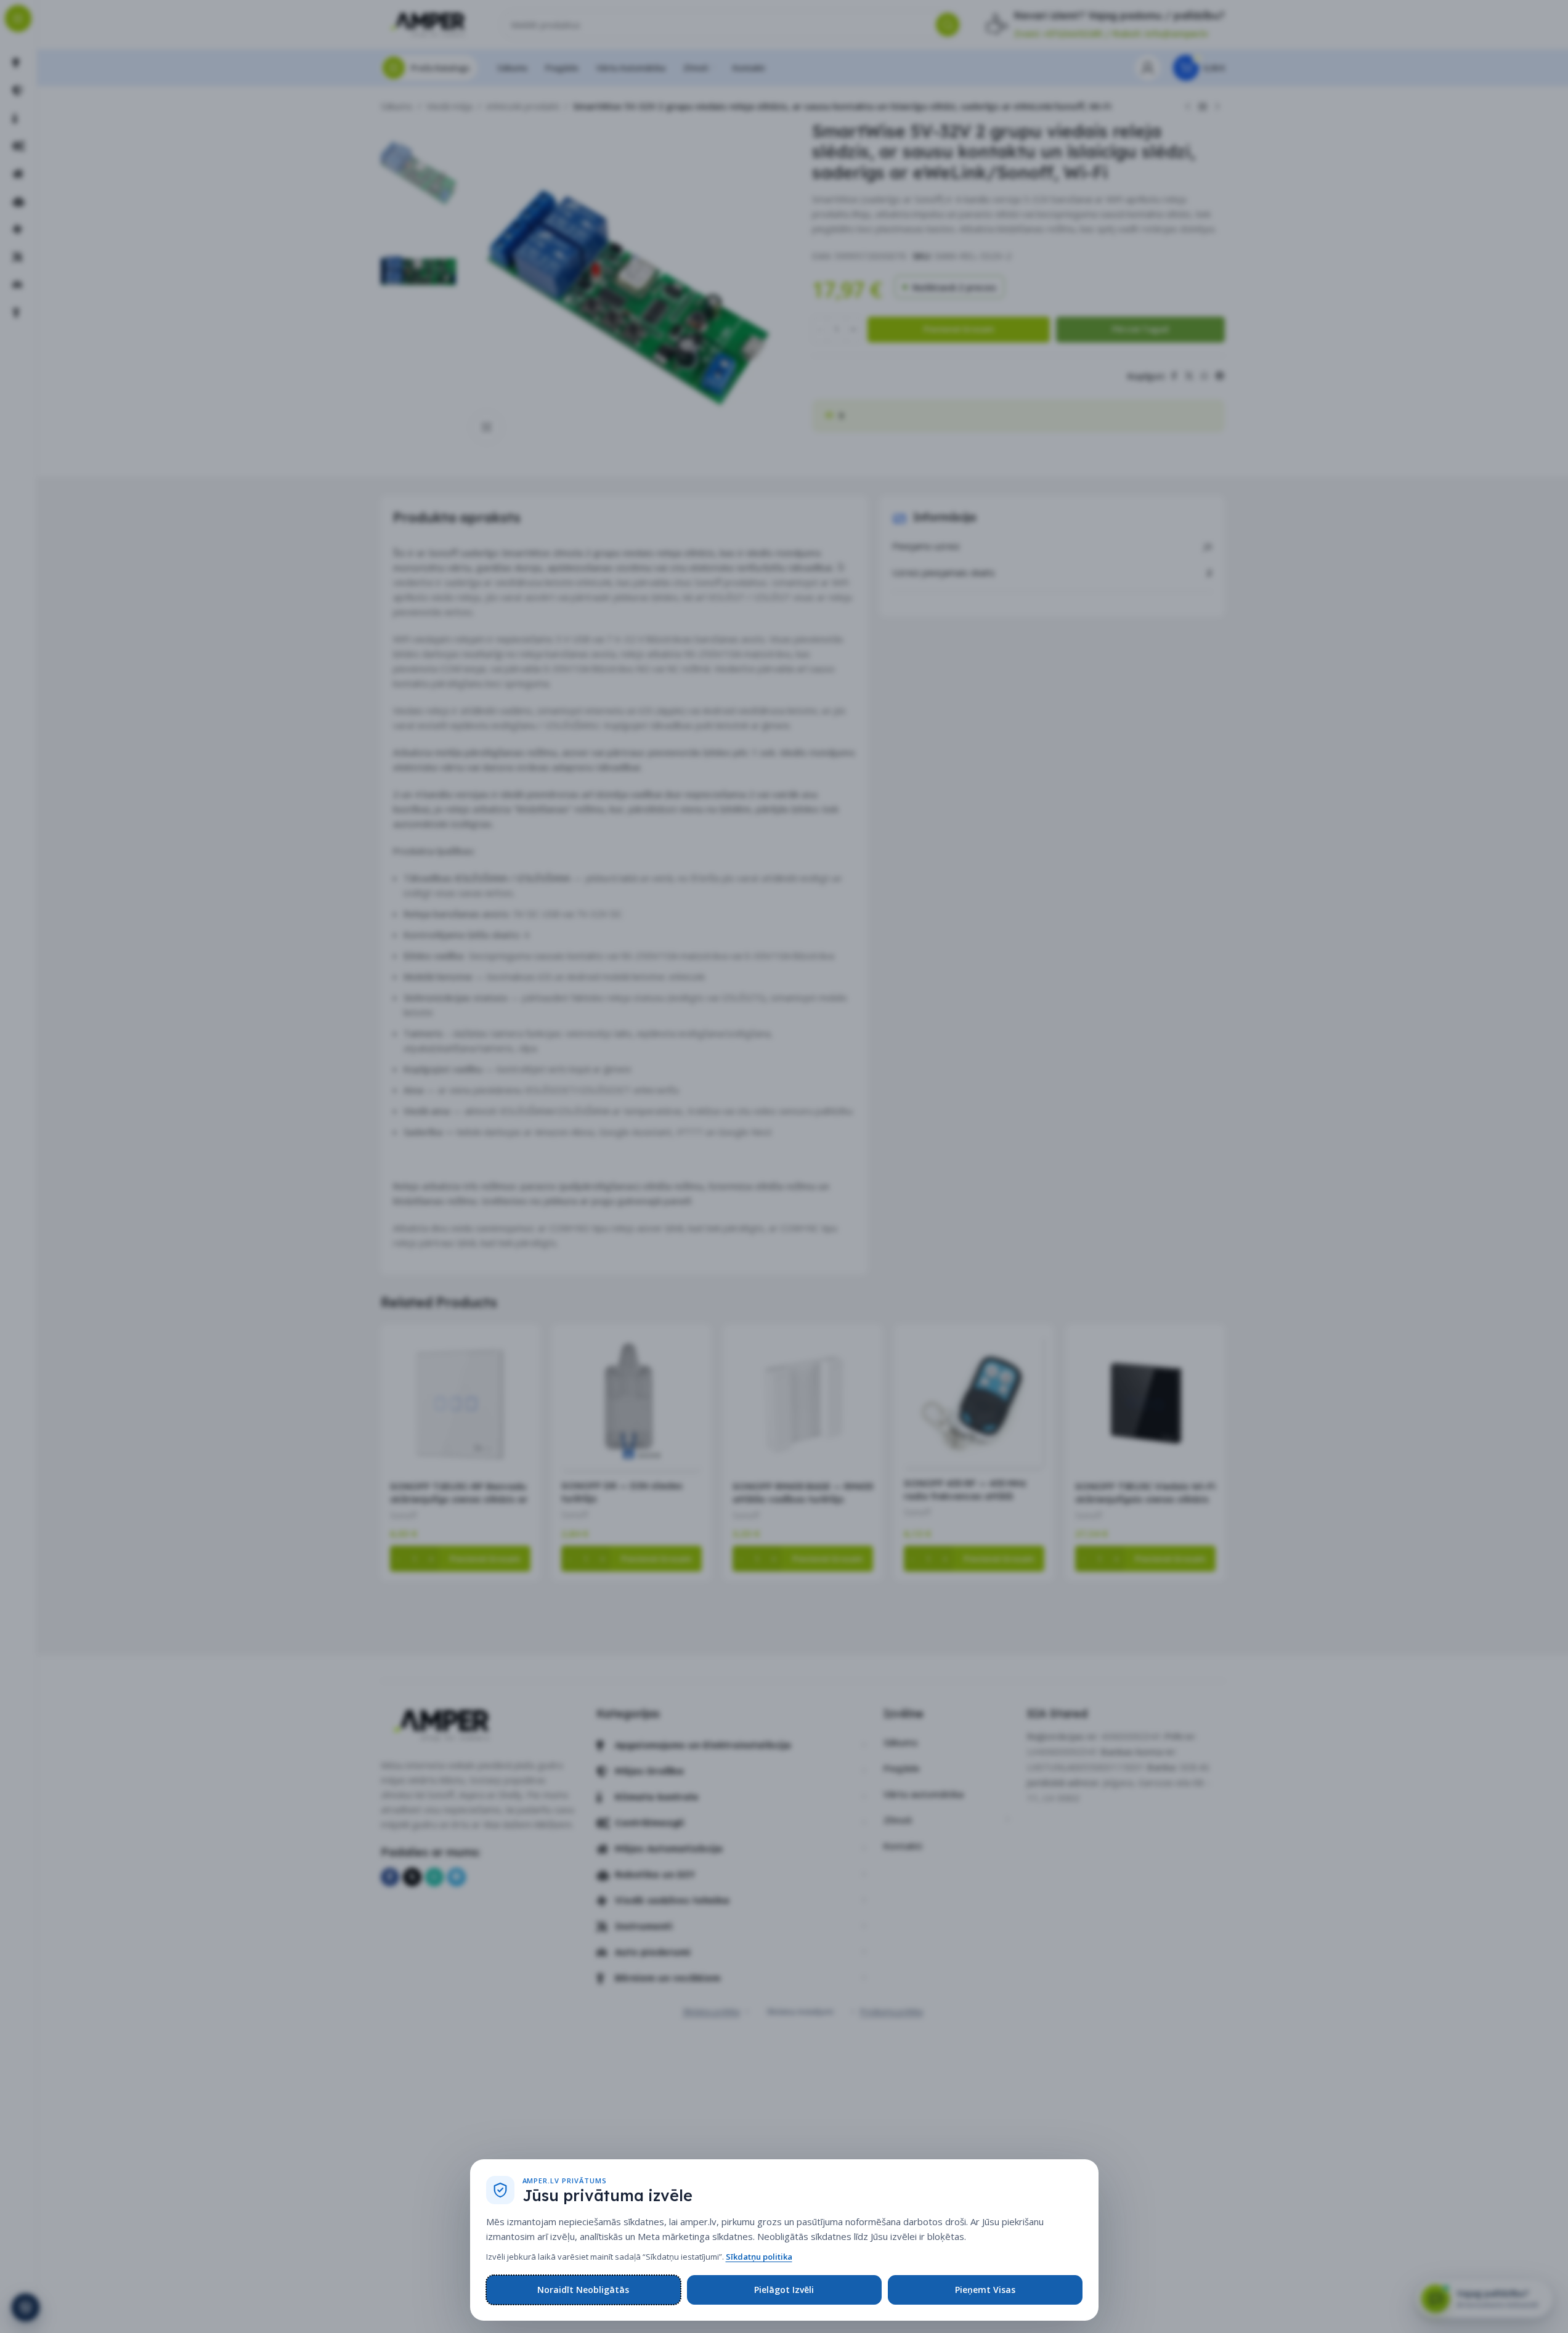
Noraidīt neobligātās (583, 2290)
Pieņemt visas (985, 2290)
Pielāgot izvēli (784, 2290)
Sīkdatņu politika (759, 2257)
